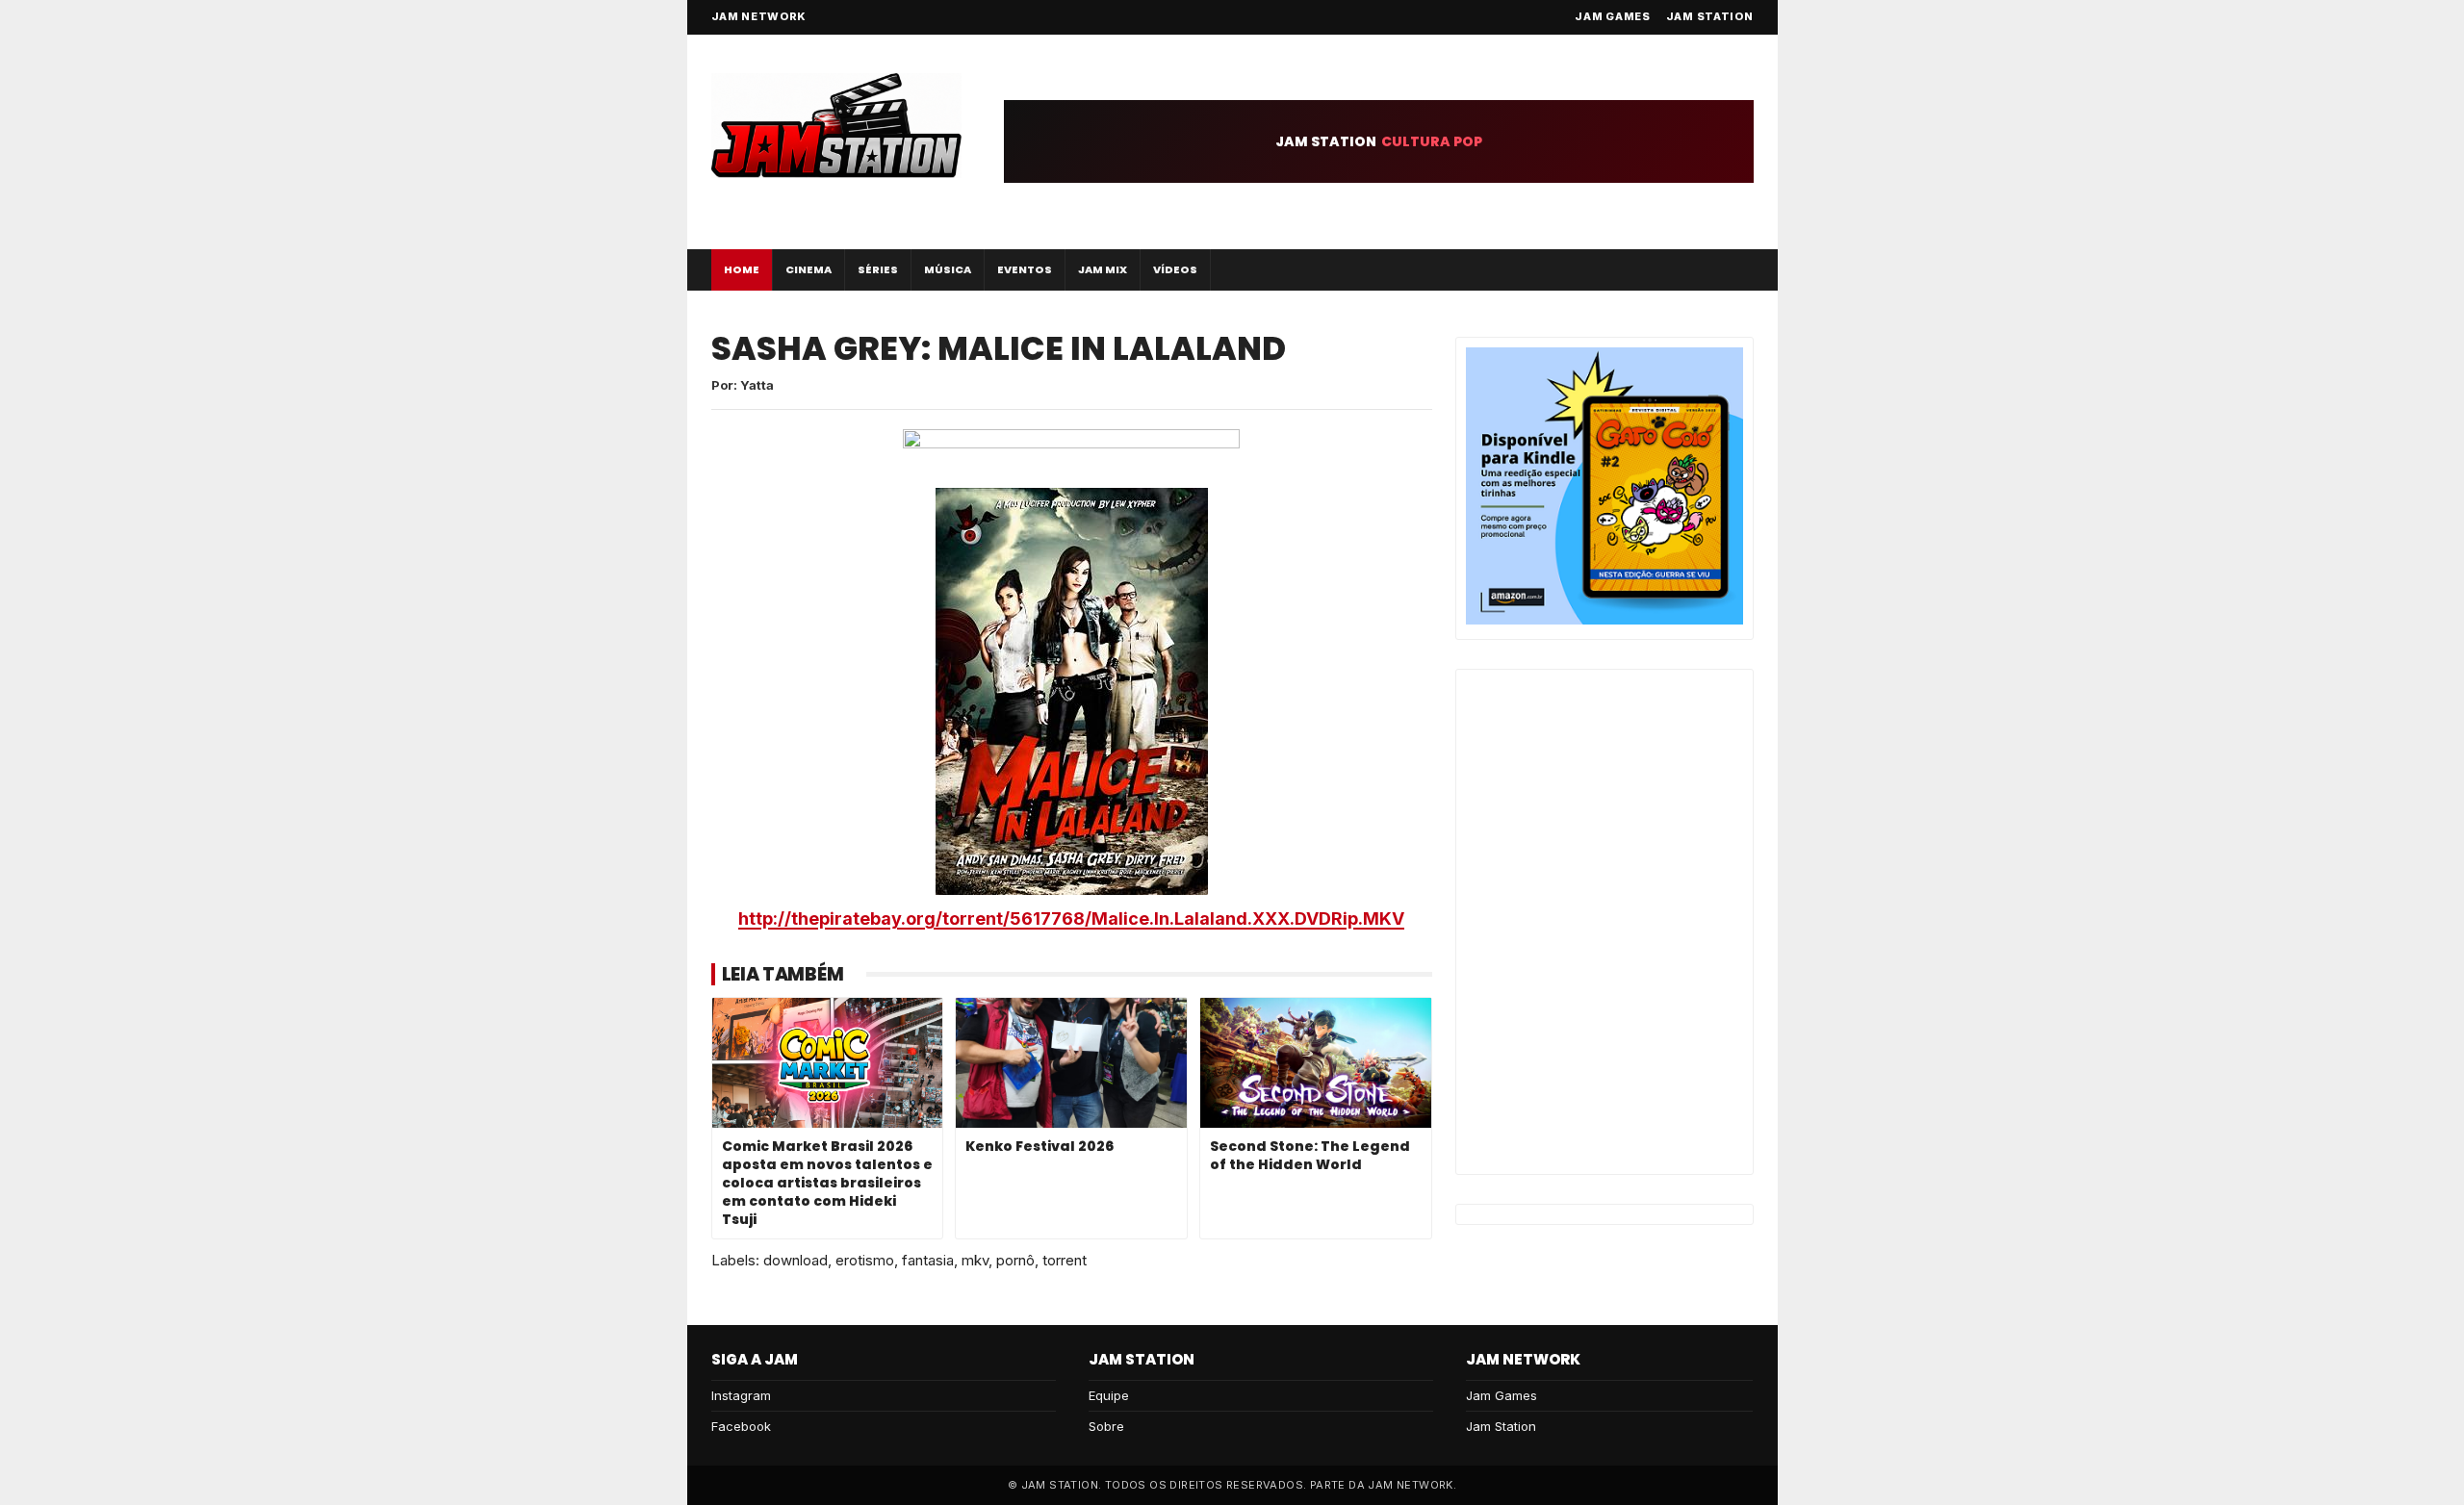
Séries (878, 269)
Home (742, 269)
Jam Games (1612, 16)
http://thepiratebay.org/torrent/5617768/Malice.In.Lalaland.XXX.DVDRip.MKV (1071, 918)
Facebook (741, 1426)
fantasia (928, 1260)
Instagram (741, 1395)
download (796, 1260)
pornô (1015, 1260)
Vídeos (1175, 269)
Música (948, 269)
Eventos (1025, 269)
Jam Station (1710, 16)
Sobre (1106, 1426)
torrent (1065, 1260)
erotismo (865, 1260)
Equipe (1109, 1395)
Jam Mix (1103, 269)
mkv (975, 1260)
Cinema (808, 269)
